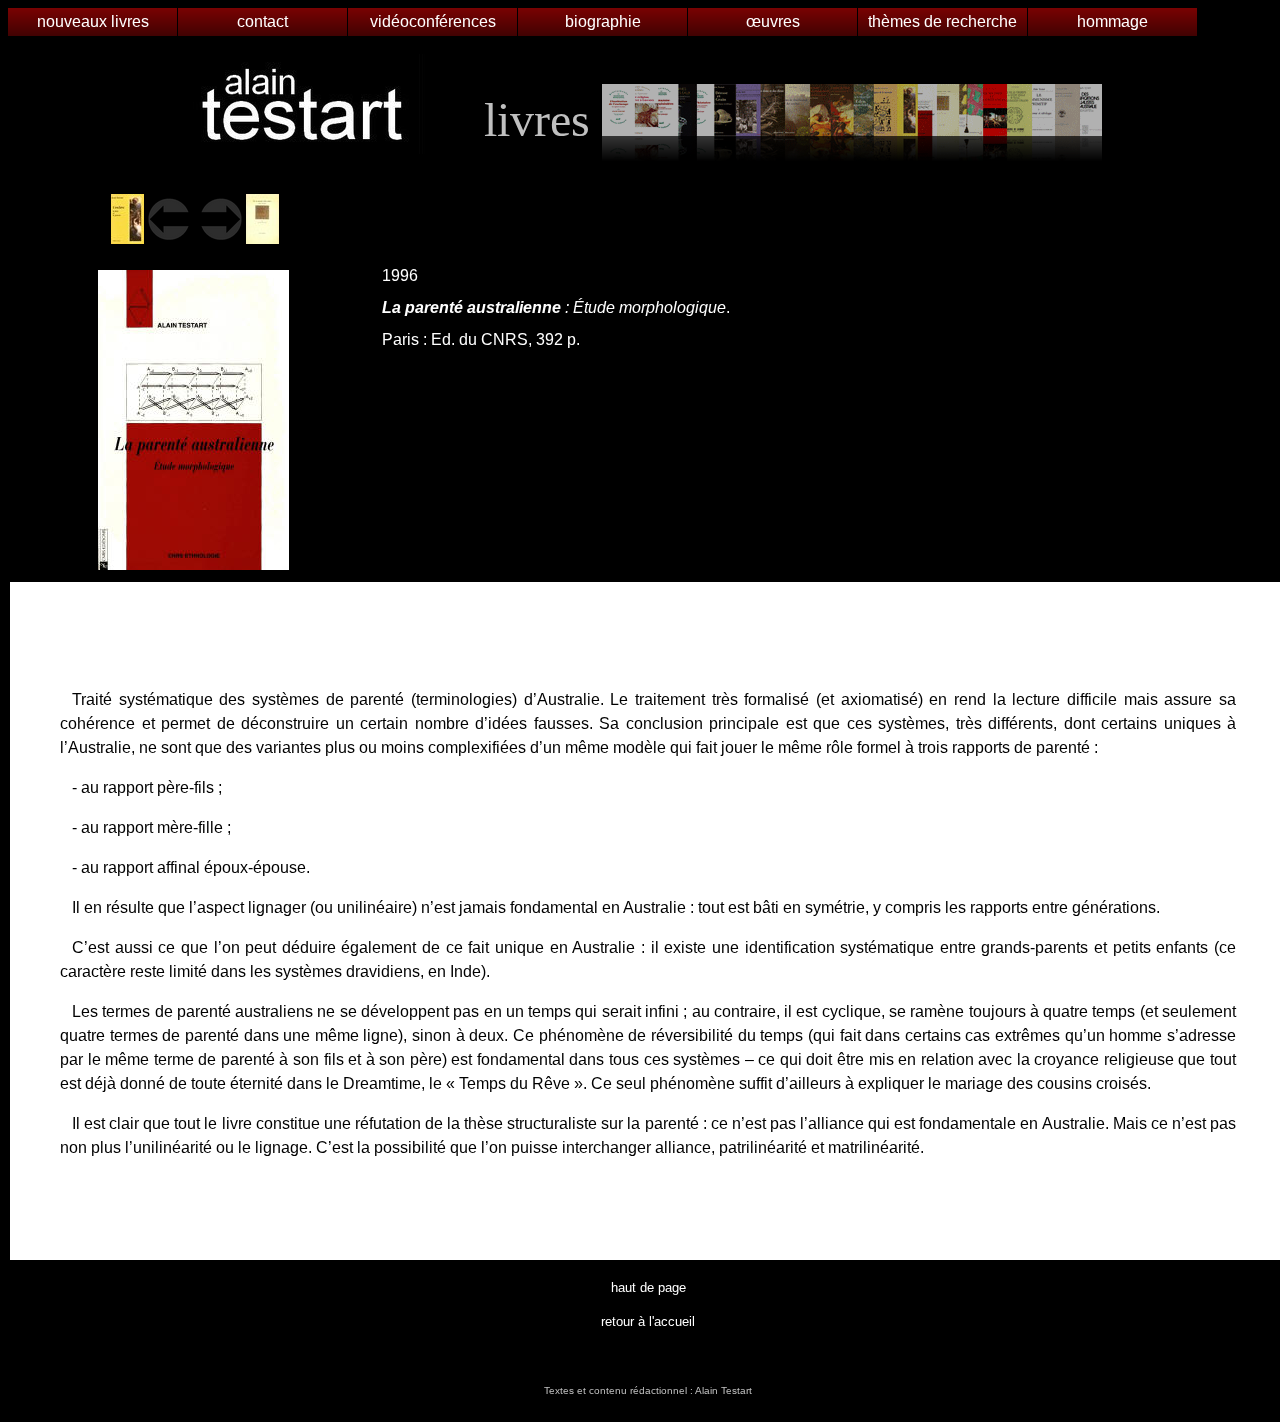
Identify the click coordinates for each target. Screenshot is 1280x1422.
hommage (1112, 21)
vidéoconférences (433, 21)
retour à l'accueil (648, 1321)
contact (262, 21)
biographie (603, 21)
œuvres (773, 21)
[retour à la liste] (852, 119)
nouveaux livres (93, 21)
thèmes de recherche (942, 21)
